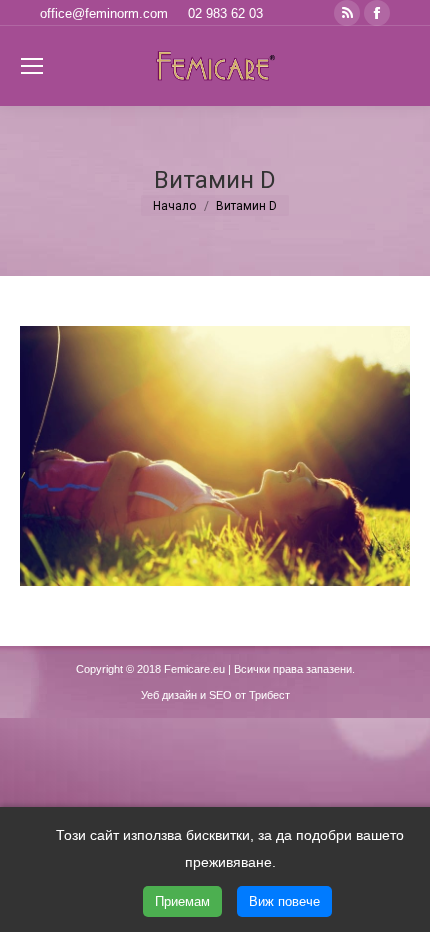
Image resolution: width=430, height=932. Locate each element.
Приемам (182, 901)
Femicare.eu (194, 669)
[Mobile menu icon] (32, 66)
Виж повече (284, 901)
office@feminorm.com (104, 13)
